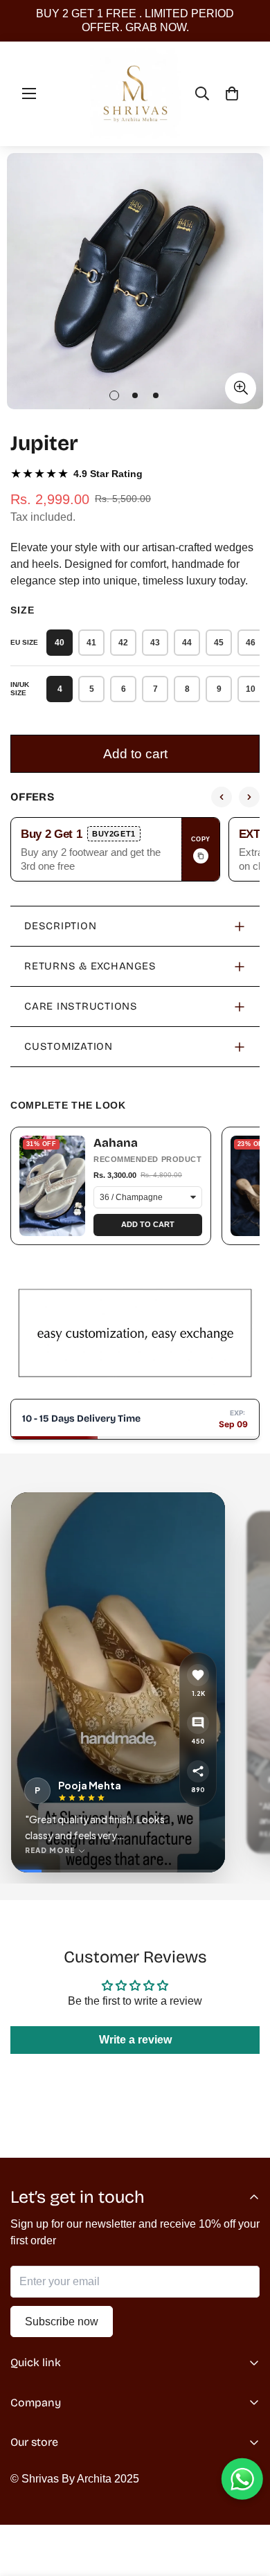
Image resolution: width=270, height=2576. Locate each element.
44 (187, 643)
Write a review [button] (135, 2040)
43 (155, 643)
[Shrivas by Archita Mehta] (135, 94)
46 (251, 643)
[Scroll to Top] (245, 2503)
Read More (50, 1850)
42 (123, 643)
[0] (232, 93)
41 (91, 643)
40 (60, 643)
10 (251, 689)
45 (219, 643)
